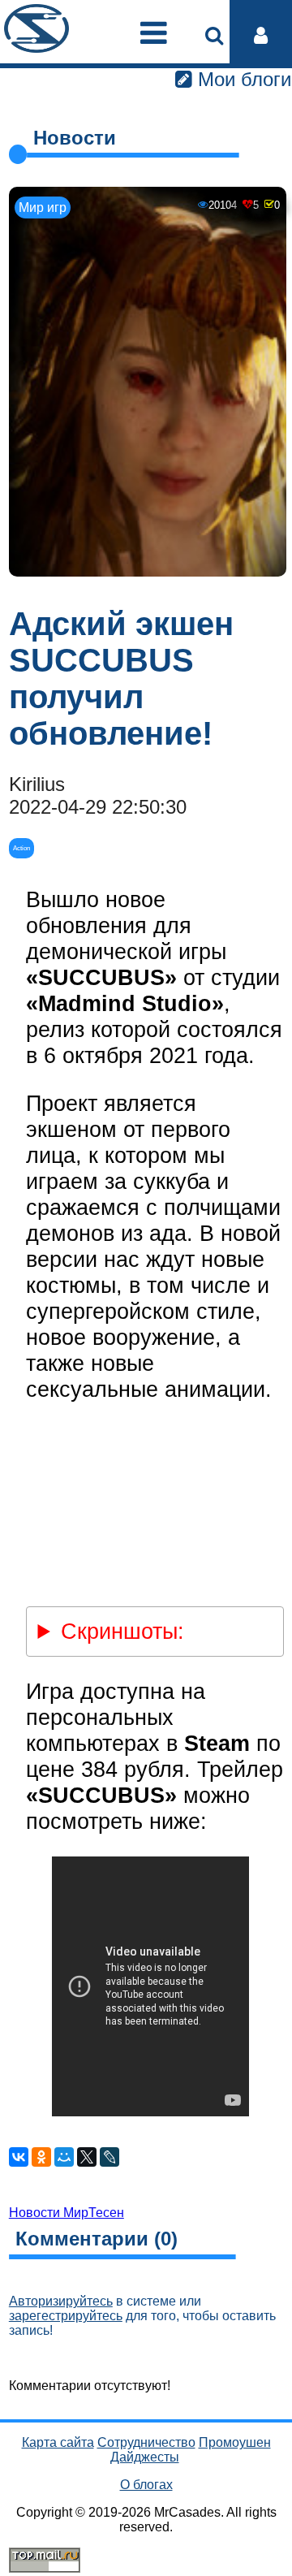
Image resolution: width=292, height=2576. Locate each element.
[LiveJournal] (109, 2157)
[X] (87, 2157)
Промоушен (235, 2442)
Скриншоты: (122, 1631)
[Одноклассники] (41, 2157)
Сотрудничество (146, 2442)
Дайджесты (145, 2457)
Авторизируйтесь (61, 2301)
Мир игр (43, 207)
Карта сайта (58, 2442)
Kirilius (37, 784)
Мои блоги (242, 79)
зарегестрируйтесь (66, 2316)
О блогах (146, 2485)
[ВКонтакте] (19, 2157)
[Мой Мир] (64, 2157)
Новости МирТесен (67, 2213)
